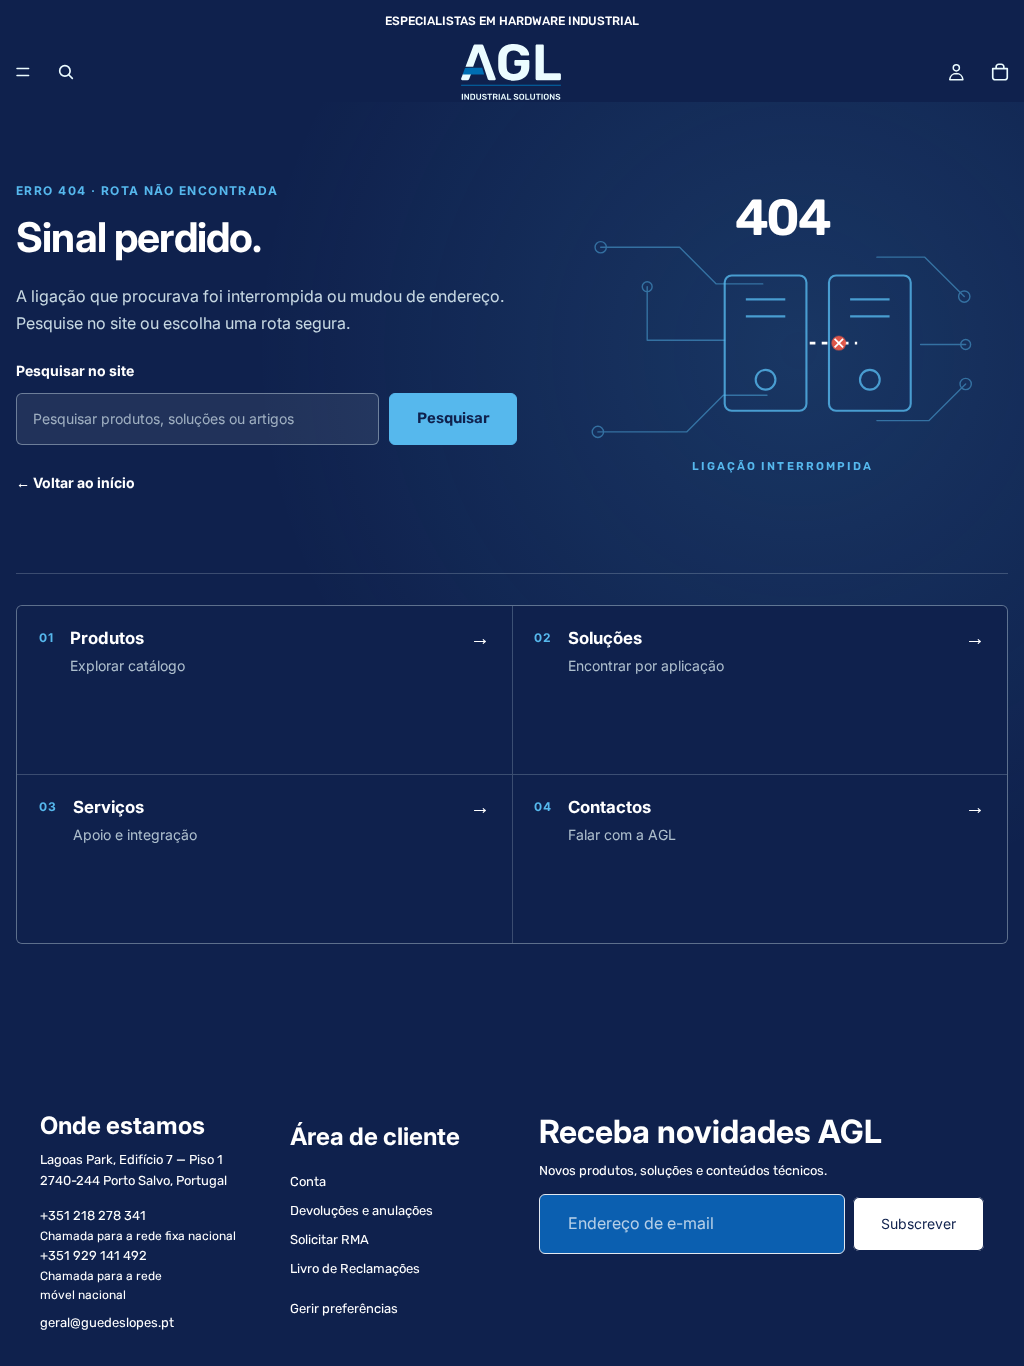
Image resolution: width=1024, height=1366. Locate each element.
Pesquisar (453, 418)
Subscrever (918, 1223)
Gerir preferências (344, 1308)
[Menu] (23, 72)
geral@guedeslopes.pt (107, 1322)
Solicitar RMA (329, 1239)
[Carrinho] (1000, 72)
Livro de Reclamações (355, 1268)
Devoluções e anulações (361, 1210)
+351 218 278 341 (93, 1215)
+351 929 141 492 (93, 1255)
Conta (308, 1182)
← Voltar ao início (75, 482)
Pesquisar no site (75, 370)
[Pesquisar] (66, 72)
